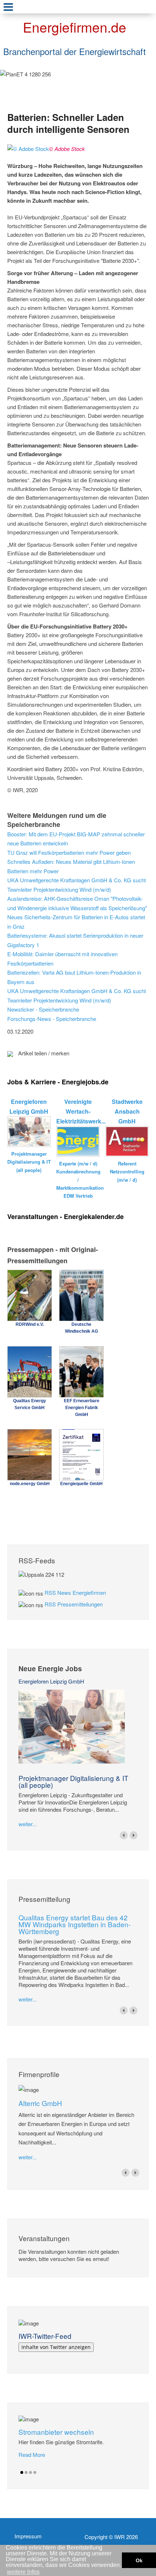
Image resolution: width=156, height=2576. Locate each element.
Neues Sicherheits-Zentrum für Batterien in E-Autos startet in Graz (76, 922)
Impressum (28, 2536)
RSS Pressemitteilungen (74, 1604)
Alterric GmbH (40, 2103)
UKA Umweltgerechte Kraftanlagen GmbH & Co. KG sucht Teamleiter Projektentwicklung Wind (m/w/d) (77, 885)
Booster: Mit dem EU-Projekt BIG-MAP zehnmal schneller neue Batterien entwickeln (76, 839)
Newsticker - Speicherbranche (43, 1009)
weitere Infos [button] (23, 2572)
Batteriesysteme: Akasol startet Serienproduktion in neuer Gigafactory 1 (75, 940)
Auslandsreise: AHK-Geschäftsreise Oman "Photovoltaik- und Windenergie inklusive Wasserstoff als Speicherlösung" (77, 903)
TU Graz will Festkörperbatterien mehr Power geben (69, 852)
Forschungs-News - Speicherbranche (52, 1019)
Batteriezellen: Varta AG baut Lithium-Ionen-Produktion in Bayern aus (74, 977)
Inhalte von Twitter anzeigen (56, 2347)
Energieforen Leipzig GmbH (51, 1681)
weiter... (28, 1824)
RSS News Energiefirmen (75, 1592)
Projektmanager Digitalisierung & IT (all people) (73, 1781)
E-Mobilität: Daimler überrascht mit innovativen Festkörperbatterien (62, 959)
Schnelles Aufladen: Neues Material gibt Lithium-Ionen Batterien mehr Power (71, 866)
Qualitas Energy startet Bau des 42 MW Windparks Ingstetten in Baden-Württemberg (75, 1924)
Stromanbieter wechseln (56, 2432)
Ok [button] (139, 2560)
